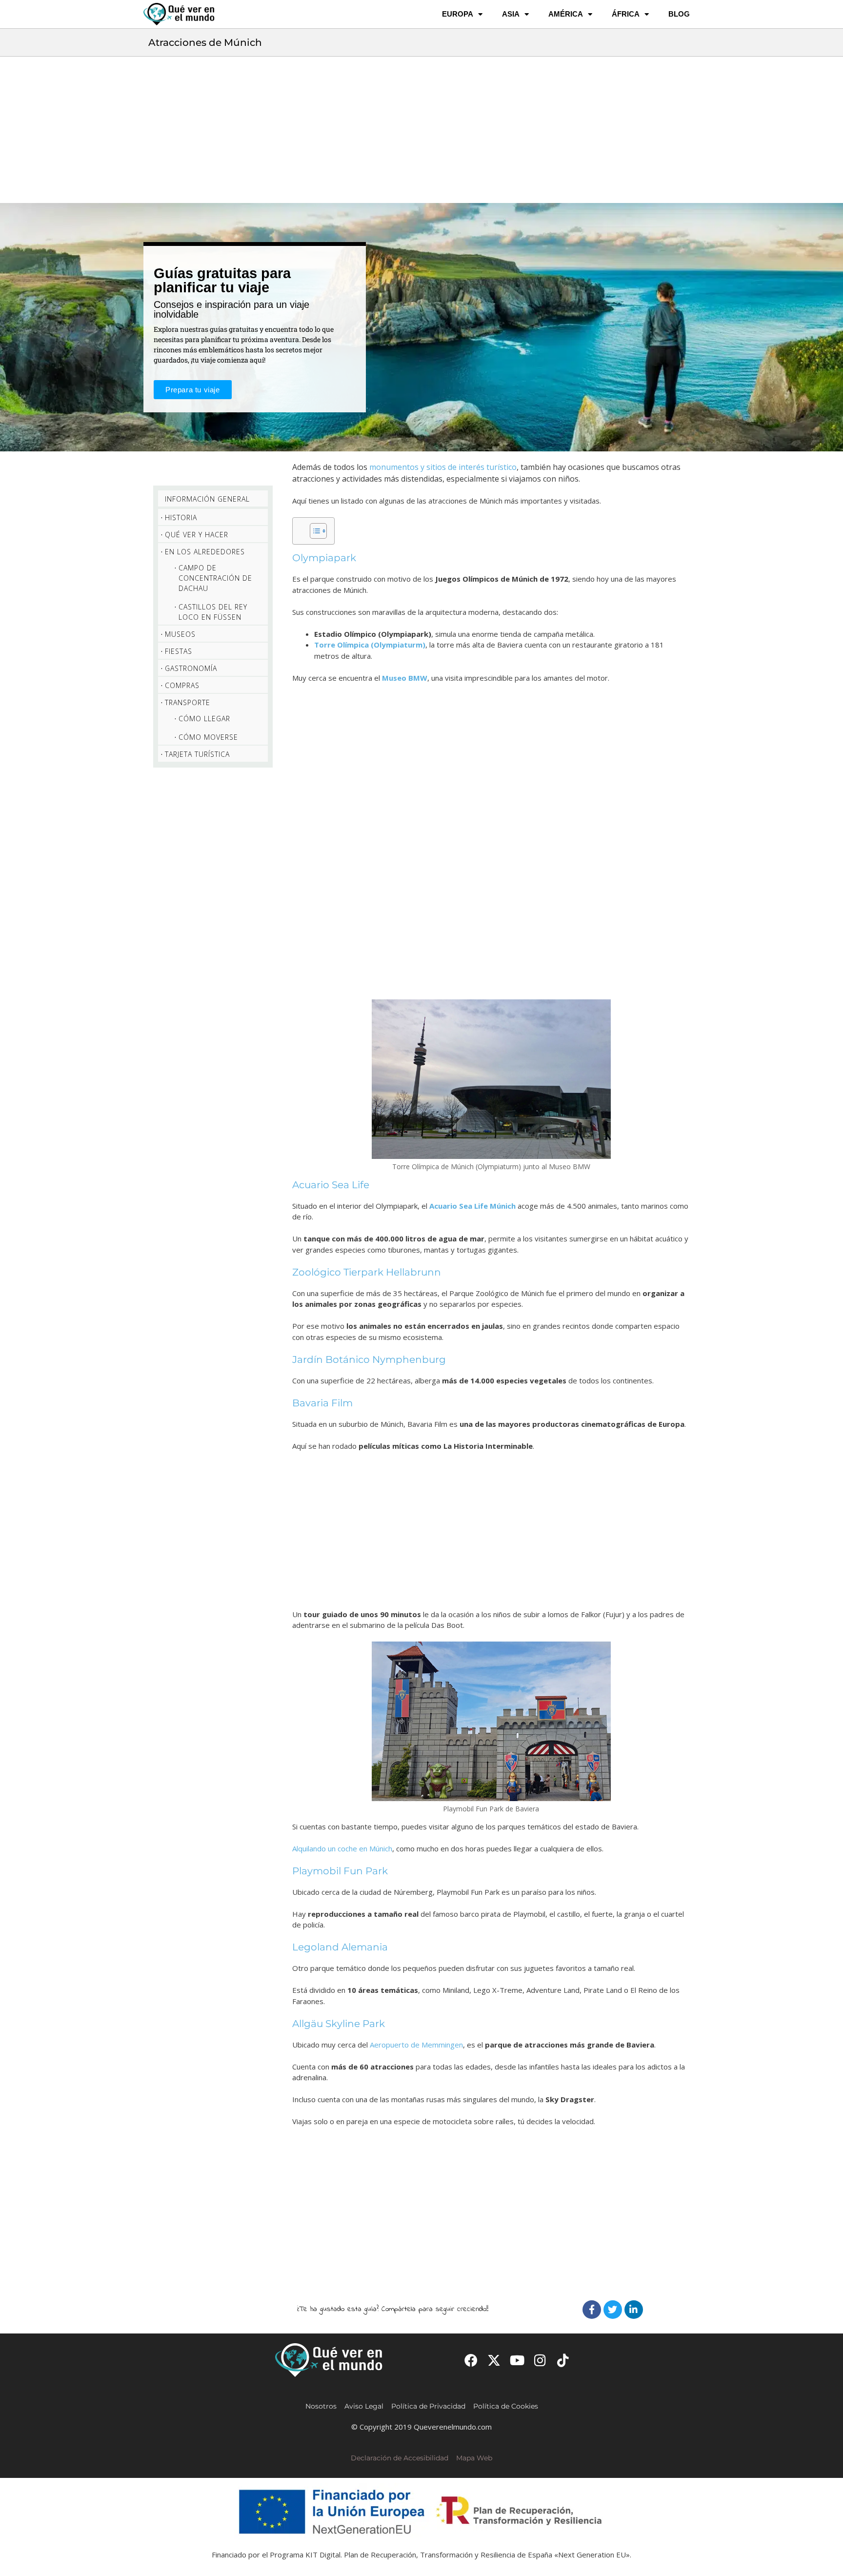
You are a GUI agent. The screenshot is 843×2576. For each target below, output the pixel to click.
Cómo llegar (204, 719)
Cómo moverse (208, 737)
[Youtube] (517, 2360)
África (626, 14)
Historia (181, 517)
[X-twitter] (494, 2360)
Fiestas (179, 651)
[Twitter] (613, 2310)
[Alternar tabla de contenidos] (313, 531)
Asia (511, 14)
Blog (679, 14)
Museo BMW (405, 678)
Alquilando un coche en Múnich (342, 1848)
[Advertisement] (421, 130)
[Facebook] (592, 2310)
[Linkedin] (634, 2310)
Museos (180, 634)
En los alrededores (205, 552)
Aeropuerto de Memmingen (416, 2045)
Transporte (188, 702)
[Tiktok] (563, 2360)
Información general (207, 499)
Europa (458, 14)
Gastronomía (191, 668)
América (566, 14)
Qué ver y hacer (197, 535)
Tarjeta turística (197, 754)
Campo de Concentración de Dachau (215, 578)
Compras (182, 685)
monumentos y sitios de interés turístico (443, 467)
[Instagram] (540, 2360)
